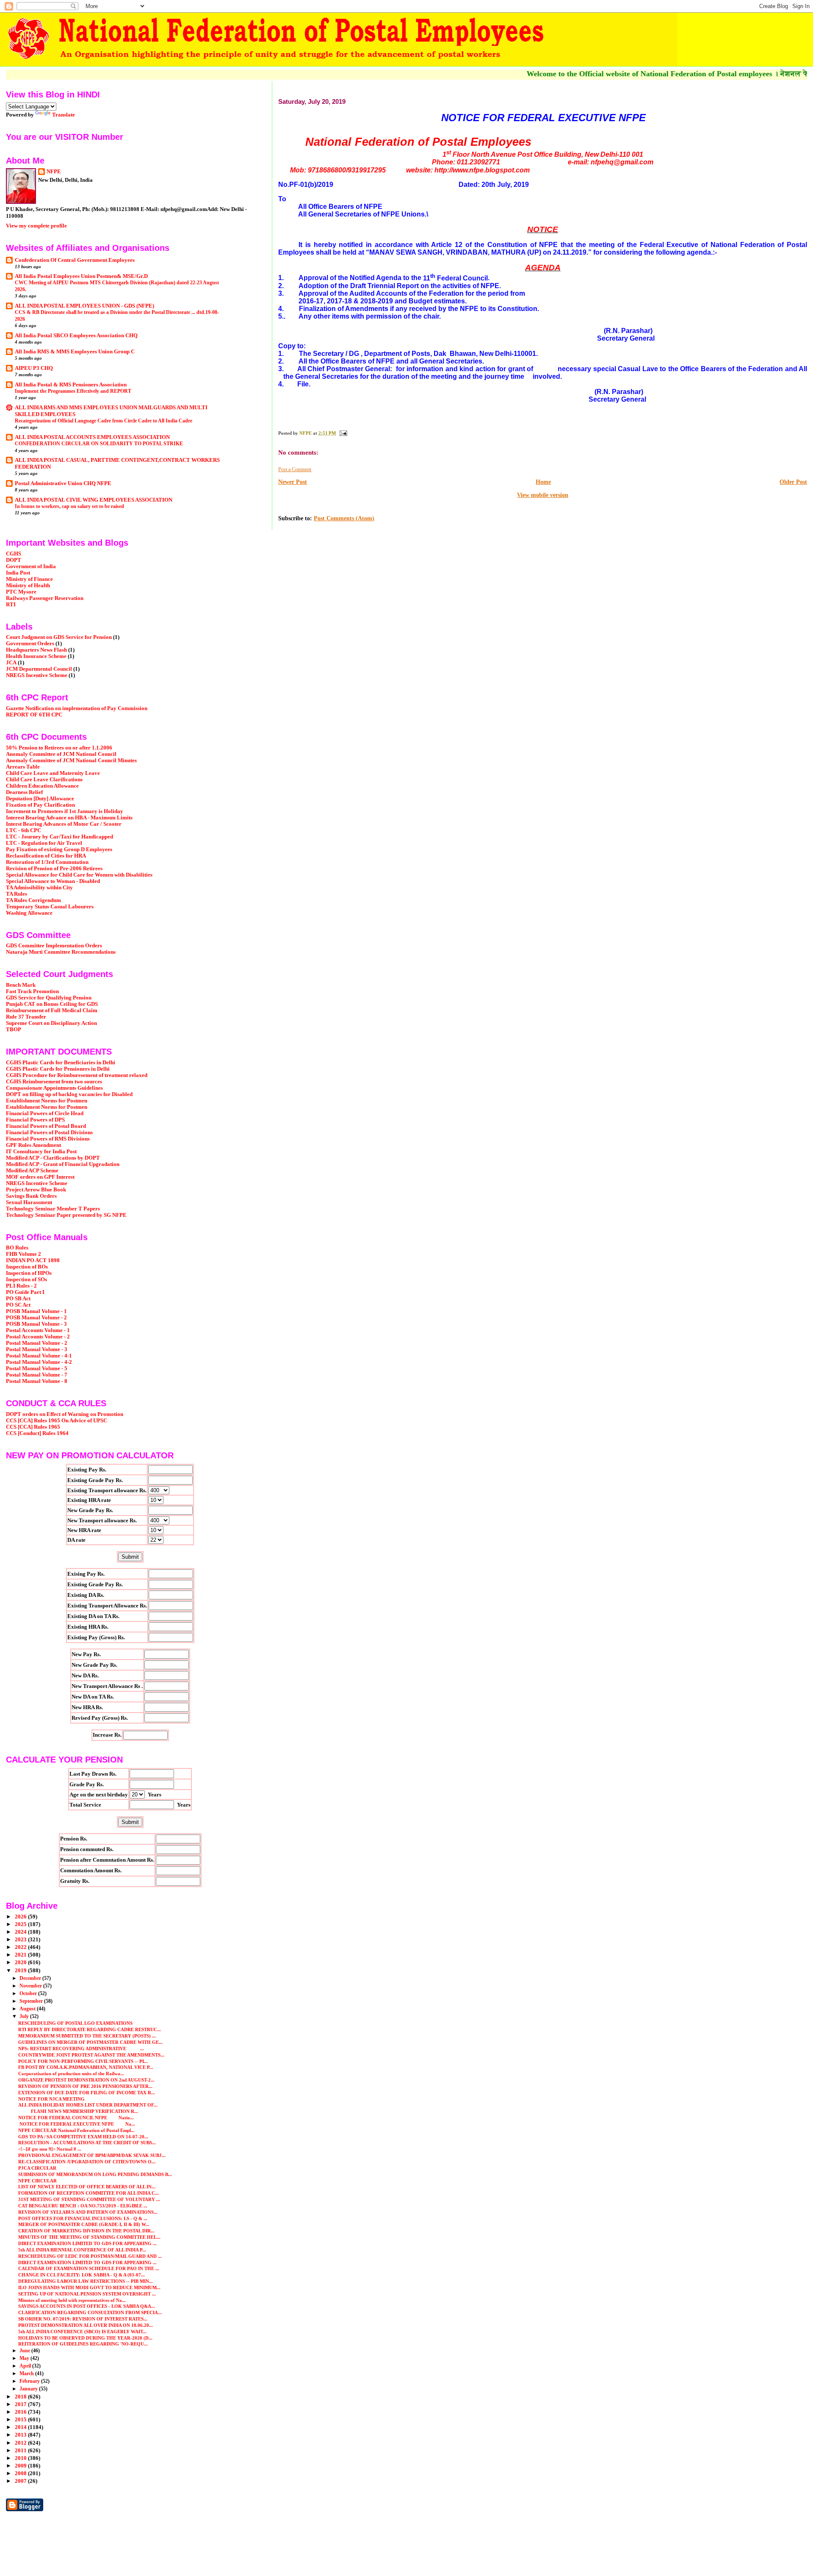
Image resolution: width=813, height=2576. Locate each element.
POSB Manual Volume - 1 (36, 1311)
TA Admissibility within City (39, 888)
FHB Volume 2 (24, 1254)
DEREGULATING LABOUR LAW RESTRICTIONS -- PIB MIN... (86, 2281)
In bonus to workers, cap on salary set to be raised (69, 506)
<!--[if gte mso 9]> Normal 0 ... (50, 2149)
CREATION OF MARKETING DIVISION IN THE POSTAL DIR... (86, 2231)
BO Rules (17, 1248)
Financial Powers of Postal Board (46, 1126)
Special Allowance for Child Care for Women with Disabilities (79, 875)
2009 (21, 2466)
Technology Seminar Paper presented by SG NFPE (66, 1215)
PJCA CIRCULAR (37, 2168)
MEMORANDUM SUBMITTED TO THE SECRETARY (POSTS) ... (87, 2036)
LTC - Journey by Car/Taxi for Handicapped (59, 837)
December (31, 1978)
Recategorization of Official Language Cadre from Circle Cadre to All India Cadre (104, 421)
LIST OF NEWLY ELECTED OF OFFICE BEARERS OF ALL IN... (87, 2187)
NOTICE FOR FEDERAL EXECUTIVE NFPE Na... (77, 2124)
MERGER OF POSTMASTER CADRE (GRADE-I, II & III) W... (84, 2224)
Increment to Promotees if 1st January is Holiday (65, 811)
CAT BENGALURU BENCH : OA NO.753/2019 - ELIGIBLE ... (83, 2206)
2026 (21, 1917)
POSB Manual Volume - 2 (36, 1318)
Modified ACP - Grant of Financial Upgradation (63, 1164)
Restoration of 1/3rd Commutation (47, 862)
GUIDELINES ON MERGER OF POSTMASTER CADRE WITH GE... (90, 2042)
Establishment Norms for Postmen (47, 1101)
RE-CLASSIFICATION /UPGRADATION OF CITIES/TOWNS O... (87, 2162)
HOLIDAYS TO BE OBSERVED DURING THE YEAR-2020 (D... (85, 2338)
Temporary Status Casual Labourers (50, 907)
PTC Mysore (21, 592)
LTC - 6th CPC (24, 830)
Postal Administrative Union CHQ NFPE (63, 483)
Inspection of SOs (26, 1280)
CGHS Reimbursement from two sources (54, 1082)
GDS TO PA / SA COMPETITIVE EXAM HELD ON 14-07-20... (83, 2137)
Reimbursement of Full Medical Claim (52, 1010)
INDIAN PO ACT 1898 (33, 1260)
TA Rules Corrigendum (33, 900)
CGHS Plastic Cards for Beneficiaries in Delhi (61, 1063)
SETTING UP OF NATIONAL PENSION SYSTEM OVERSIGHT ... (87, 2294)
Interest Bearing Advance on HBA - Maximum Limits (69, 818)
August (28, 2009)
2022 (21, 1947)
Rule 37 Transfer (26, 1017)
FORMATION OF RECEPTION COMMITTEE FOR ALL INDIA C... (88, 2193)
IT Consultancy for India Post (41, 1152)
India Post (18, 573)
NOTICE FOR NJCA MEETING (51, 2099)
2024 (21, 1932)
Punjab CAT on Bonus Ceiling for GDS (52, 1004)
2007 (21, 2481)
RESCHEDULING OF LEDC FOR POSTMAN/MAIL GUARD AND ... (90, 2256)
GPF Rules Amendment (33, 1145)
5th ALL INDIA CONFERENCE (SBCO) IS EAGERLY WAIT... (82, 2332)
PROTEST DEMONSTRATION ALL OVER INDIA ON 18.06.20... (86, 2325)
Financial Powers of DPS (35, 1120)
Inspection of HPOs (29, 1273)
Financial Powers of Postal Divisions (49, 1133)
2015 (21, 2420)
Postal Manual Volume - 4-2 (39, 1362)
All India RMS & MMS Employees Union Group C (75, 352)
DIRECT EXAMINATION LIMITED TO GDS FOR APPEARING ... (87, 2243)
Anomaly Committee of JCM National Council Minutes (71, 761)
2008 (21, 2473)
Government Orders (30, 644)
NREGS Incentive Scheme (37, 675)
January (29, 2389)
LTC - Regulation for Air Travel (44, 843)
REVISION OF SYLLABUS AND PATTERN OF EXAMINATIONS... (88, 2212)
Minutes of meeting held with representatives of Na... (72, 2300)
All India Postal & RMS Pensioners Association (71, 385)
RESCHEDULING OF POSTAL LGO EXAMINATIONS (75, 2023)
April (26, 2366)
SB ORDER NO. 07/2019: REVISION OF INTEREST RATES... (83, 2319)
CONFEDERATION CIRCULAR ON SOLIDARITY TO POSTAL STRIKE (99, 444)
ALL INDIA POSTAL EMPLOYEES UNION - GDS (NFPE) (84, 306)
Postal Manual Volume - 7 (37, 1375)
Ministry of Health (28, 586)
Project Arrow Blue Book (36, 1190)
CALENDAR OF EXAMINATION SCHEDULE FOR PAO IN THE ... (89, 2268)
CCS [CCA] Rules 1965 (33, 1427)
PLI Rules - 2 (21, 1286)
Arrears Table (23, 767)
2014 (21, 2427)
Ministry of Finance (29, 579)
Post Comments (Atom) (344, 518)
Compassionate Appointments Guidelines (54, 1088)
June (25, 2351)
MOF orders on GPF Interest (40, 1177)
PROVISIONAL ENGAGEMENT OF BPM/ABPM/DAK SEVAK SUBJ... (92, 2155)
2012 (21, 2443)
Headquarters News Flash (36, 650)
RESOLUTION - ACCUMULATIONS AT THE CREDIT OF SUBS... (87, 2143)
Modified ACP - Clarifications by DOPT (53, 1158)
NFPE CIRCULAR (37, 2181)
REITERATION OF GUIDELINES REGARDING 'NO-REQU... (83, 2344)
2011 (21, 2451)
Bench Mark (21, 985)
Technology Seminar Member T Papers (53, 1209)
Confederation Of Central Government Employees (75, 260)
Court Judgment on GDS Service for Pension (59, 637)
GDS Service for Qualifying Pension (49, 998)
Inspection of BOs (27, 1267)
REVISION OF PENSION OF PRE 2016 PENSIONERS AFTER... (85, 2086)
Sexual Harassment (29, 1202)
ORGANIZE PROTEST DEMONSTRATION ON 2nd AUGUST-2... (86, 2080)
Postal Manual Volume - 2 (37, 1343)
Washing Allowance (29, 913)
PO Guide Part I (25, 1292)
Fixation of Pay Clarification (40, 805)
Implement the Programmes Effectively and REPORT (73, 391)
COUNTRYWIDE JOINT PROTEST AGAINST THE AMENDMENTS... (91, 2055)
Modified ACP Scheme (32, 1171)
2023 (21, 1940)
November (31, 1986)
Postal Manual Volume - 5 (37, 1368)
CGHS (14, 554)
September (32, 2001)
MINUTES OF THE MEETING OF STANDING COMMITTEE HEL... (89, 2237)
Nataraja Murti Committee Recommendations (61, 952)
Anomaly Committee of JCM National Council (61, 754)
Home (543, 482)
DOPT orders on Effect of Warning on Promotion (65, 1414)
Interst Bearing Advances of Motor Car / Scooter (64, 824)
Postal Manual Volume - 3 (37, 1349)
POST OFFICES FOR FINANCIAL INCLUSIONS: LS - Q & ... (83, 2218)
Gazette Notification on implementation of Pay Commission (77, 708)
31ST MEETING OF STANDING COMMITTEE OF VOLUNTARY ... (89, 2199)
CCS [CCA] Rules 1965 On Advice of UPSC (57, 1421)
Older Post (793, 482)
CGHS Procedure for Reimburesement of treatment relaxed (77, 1075)
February (30, 2381)
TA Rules (17, 894)
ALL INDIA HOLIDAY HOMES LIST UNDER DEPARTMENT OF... (88, 2105)
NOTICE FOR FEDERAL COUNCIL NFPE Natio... (76, 2118)
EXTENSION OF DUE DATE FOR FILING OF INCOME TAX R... (87, 2093)
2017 (21, 2404)
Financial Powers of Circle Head (45, 1113)
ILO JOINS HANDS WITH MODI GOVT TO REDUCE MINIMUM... (89, 2287)
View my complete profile (36, 226)
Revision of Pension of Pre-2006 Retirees (54, 869)
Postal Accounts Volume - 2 (38, 1337)
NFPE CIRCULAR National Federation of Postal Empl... (76, 2130)
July (25, 2016)
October (29, 1993)
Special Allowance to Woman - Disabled (53, 881)
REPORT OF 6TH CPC (34, 715)
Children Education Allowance (42, 786)
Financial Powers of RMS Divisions (48, 1139)
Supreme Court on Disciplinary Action (51, 1023)
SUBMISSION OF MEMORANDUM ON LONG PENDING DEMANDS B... (95, 2174)
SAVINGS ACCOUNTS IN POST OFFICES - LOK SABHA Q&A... (87, 2306)
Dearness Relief (24, 792)
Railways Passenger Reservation (45, 598)
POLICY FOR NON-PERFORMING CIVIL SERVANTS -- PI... (83, 2061)
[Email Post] (343, 433)
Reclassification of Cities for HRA (46, 856)
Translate (64, 115)
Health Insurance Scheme (36, 656)
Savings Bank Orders (31, 1196)
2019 (21, 1971)
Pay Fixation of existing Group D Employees (59, 849)
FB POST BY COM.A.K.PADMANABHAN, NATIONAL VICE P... (86, 2067)
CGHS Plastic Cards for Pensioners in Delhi (58, 1069)
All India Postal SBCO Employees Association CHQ (76, 336)
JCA (11, 663)
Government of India (31, 566)
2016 (21, 2412)
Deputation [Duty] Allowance (40, 799)
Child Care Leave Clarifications (44, 780)
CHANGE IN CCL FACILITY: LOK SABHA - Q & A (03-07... (82, 2275)
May (25, 2358)
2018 (21, 2397)
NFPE (54, 171)
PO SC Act (18, 1305)
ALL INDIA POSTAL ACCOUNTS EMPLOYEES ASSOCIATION (92, 437)
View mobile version (543, 495)
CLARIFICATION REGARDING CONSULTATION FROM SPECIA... (90, 2312)
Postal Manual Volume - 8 (37, 1381)
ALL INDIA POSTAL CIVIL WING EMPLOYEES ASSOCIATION (94, 500)
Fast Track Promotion (32, 991)
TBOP (14, 1030)
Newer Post (293, 482)
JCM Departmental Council (39, 669)
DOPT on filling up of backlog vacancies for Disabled (69, 1094)
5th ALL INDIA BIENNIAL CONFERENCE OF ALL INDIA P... (82, 2250)
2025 (21, 1924)
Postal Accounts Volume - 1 (38, 1330)
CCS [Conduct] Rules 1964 (37, 1433)
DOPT (14, 560)
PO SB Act (18, 1299)
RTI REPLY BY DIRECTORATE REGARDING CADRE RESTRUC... (90, 2029)
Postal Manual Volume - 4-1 (39, 1356)
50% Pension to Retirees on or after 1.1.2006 (59, 748)
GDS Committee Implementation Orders (54, 946)
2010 (21, 2458)
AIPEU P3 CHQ (34, 368)
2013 (21, 2435)
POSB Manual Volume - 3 (36, 1324)
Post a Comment (295, 469)
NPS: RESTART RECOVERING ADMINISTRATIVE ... (81, 2049)
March (27, 2373)
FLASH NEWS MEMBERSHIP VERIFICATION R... (78, 2111)
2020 (21, 1963)
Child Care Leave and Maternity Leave (53, 773)
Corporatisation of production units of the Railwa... (71, 2074)
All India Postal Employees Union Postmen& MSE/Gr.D (81, 276)
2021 (21, 1955)
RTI (11, 605)
